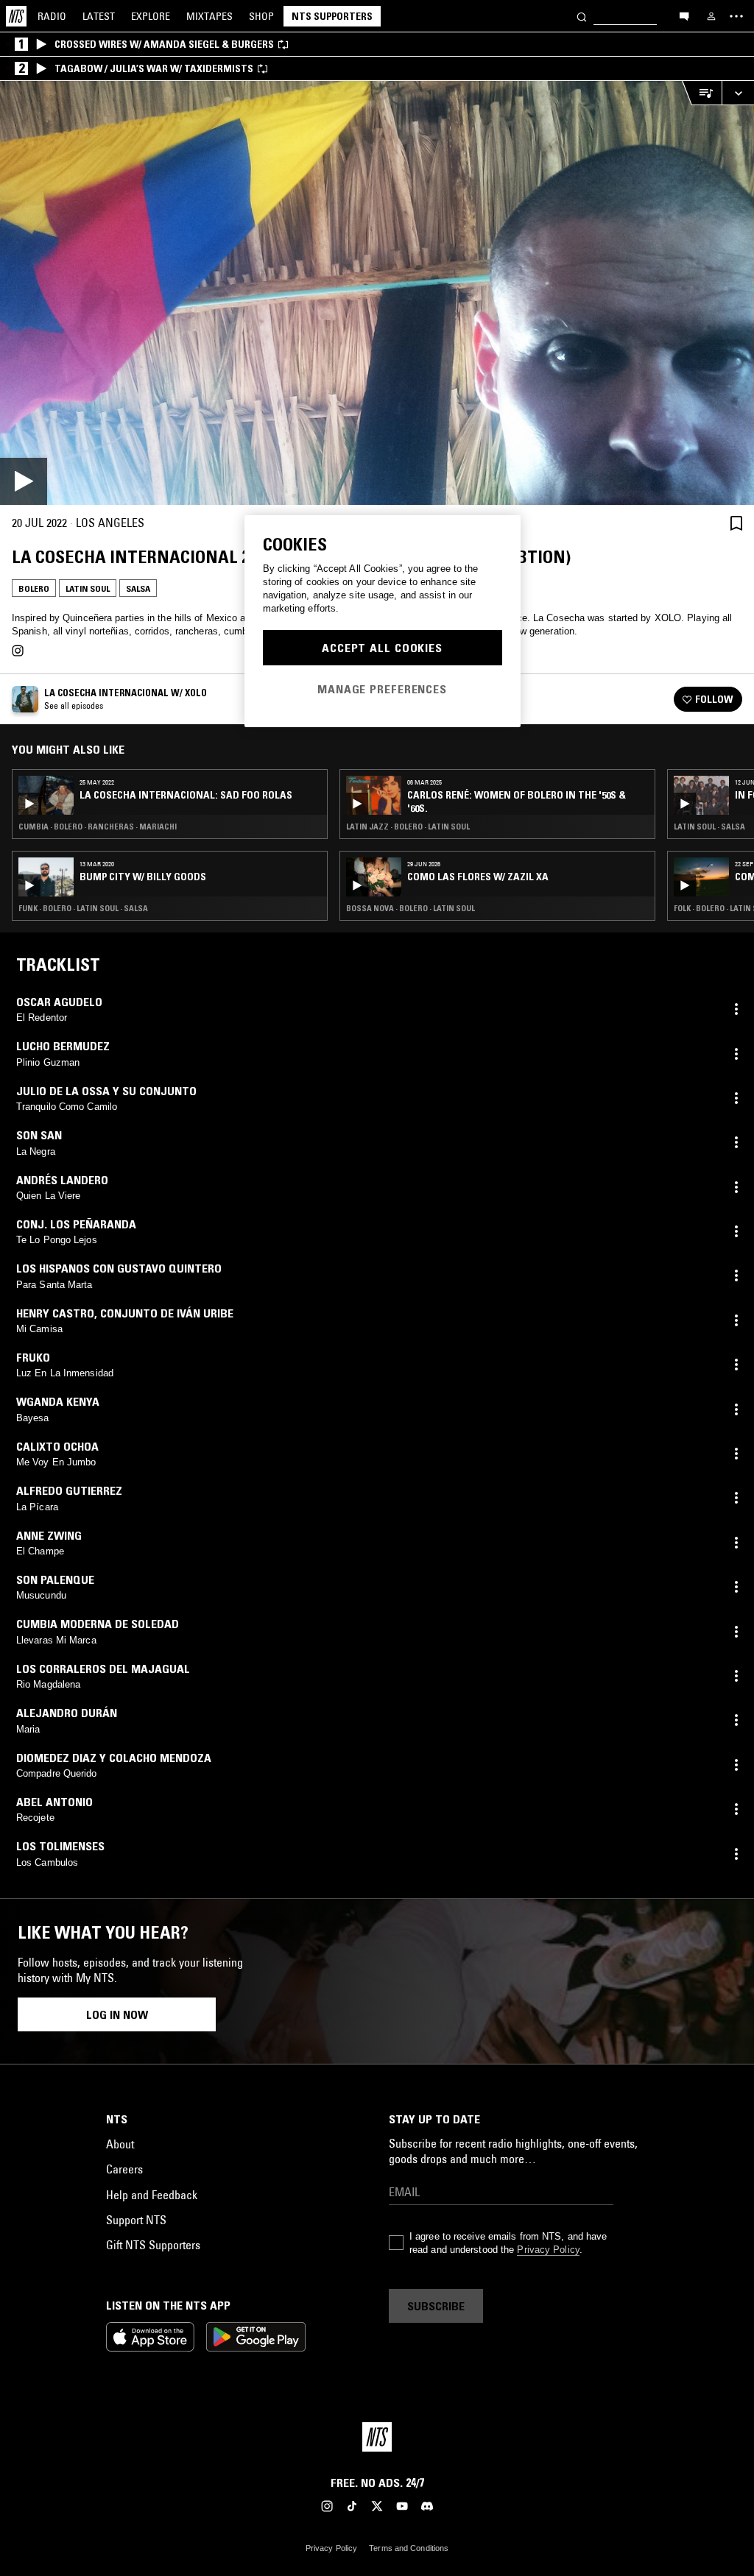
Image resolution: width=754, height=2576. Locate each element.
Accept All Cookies (382, 648)
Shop (261, 16)
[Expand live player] (738, 93)
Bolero (34, 588)
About (120, 2144)
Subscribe (436, 2306)
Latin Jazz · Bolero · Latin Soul (408, 827)
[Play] (377, 293)
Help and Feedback (152, 2195)
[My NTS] (711, 16)
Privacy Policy (548, 2250)
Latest (99, 16)
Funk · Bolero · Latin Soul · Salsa (83, 908)
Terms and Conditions (409, 2548)
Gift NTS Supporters (153, 2245)
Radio (52, 16)
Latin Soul (88, 588)
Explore (151, 16)
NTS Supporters (332, 16)
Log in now (117, 2014)
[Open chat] (684, 15)
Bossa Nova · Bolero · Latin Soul (411, 908)
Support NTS (136, 2220)
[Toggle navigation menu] (736, 16)
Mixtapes (209, 16)
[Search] (582, 16)
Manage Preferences (382, 689)
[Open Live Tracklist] (702, 93)
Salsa (138, 588)
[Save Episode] (736, 523)
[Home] (16, 16)
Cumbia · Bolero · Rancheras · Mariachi (98, 827)
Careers (124, 2169)
